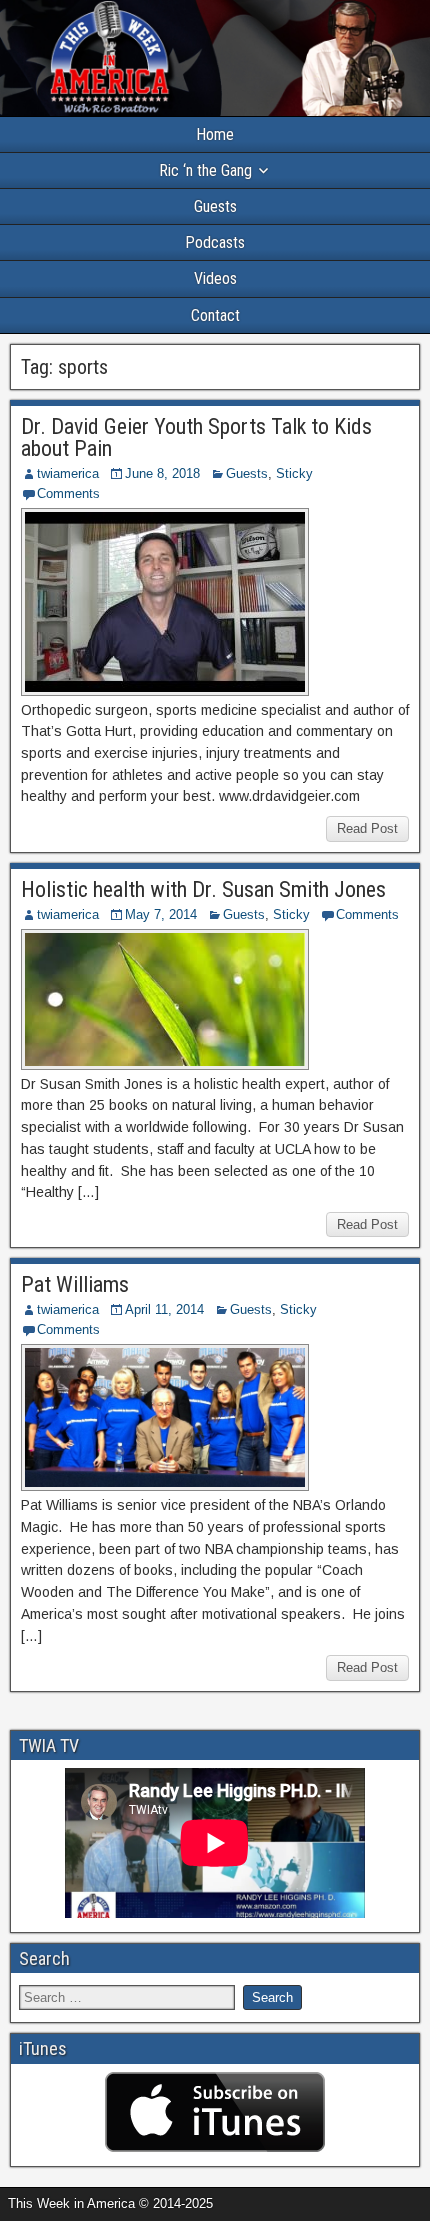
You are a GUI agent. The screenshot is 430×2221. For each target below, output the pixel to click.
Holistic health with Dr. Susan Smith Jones (203, 889)
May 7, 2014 (161, 914)
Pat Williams (75, 1284)
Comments (68, 493)
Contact (215, 315)
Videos (215, 278)
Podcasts (215, 242)
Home (215, 134)
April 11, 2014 (164, 1309)
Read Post (367, 828)
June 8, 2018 (162, 473)
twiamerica (68, 473)
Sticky (294, 473)
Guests (215, 206)
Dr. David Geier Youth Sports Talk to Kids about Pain (196, 437)
